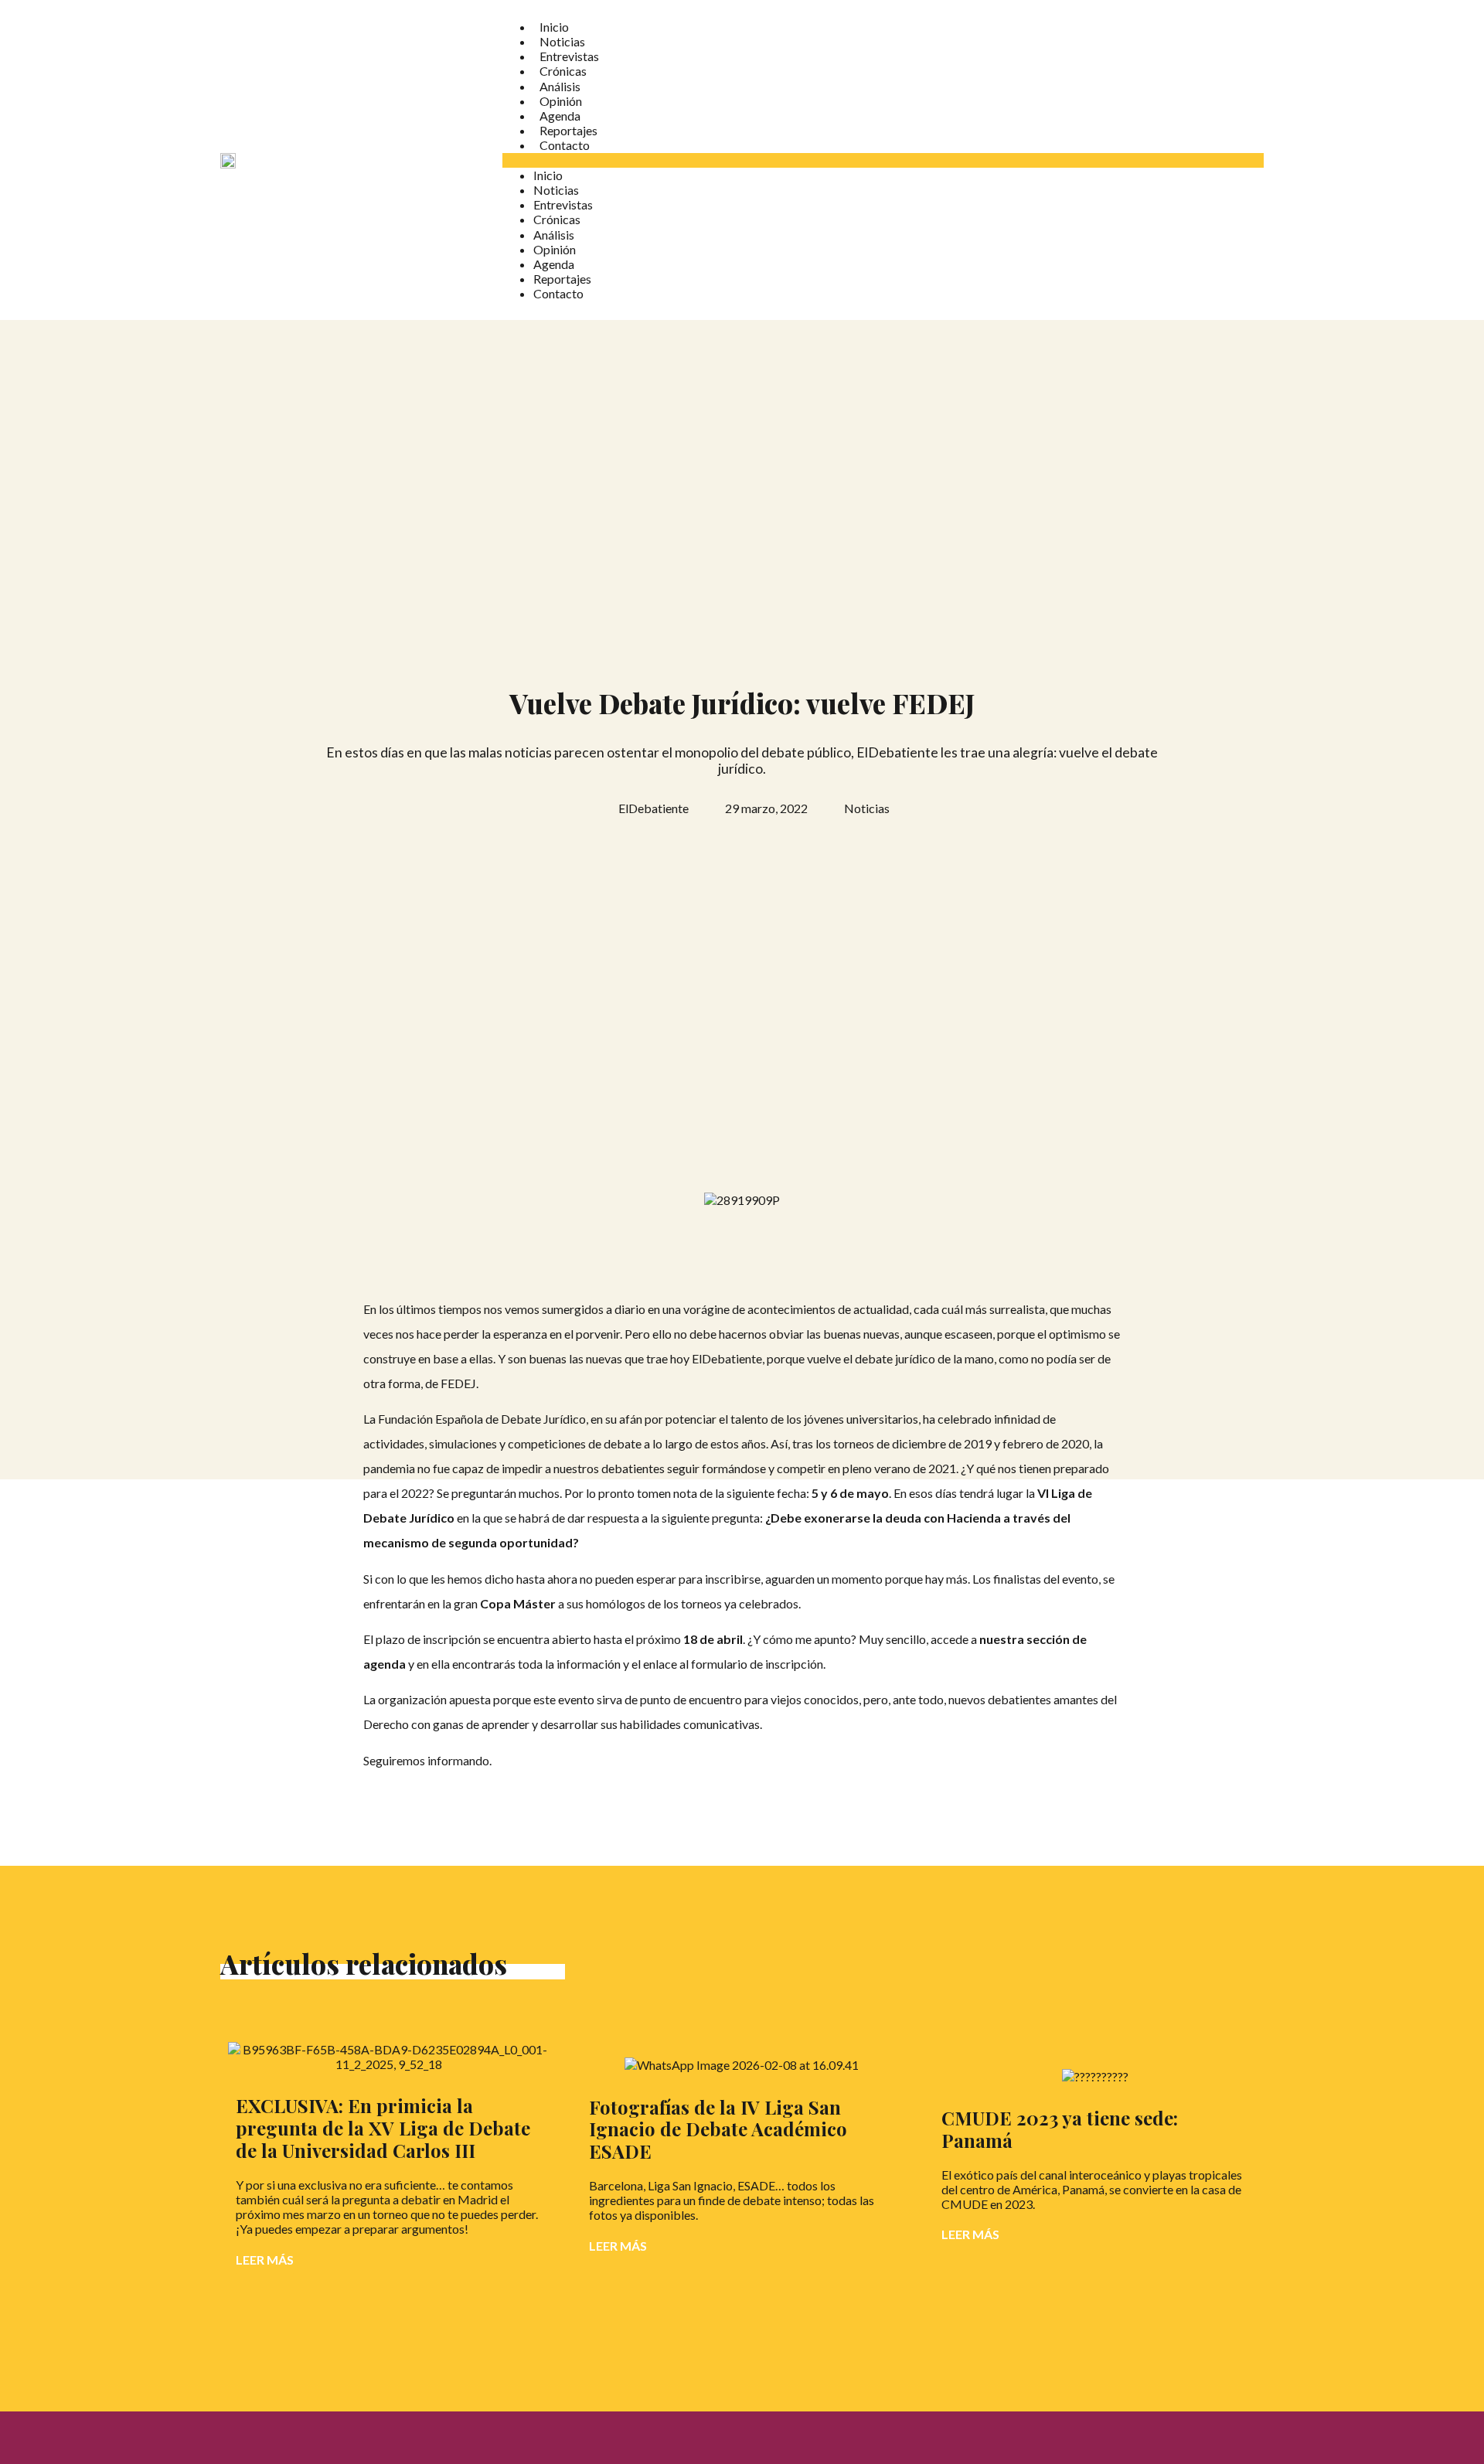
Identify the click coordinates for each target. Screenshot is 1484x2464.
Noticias (562, 41)
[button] (883, 160)
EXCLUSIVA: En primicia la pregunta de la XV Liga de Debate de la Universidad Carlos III (383, 2128)
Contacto (565, 145)
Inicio (554, 27)
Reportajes (568, 130)
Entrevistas (569, 56)
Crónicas (563, 71)
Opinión (561, 101)
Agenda (560, 116)
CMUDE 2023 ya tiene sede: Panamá (1060, 2129)
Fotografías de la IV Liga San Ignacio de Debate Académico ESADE (718, 2129)
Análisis (560, 86)
